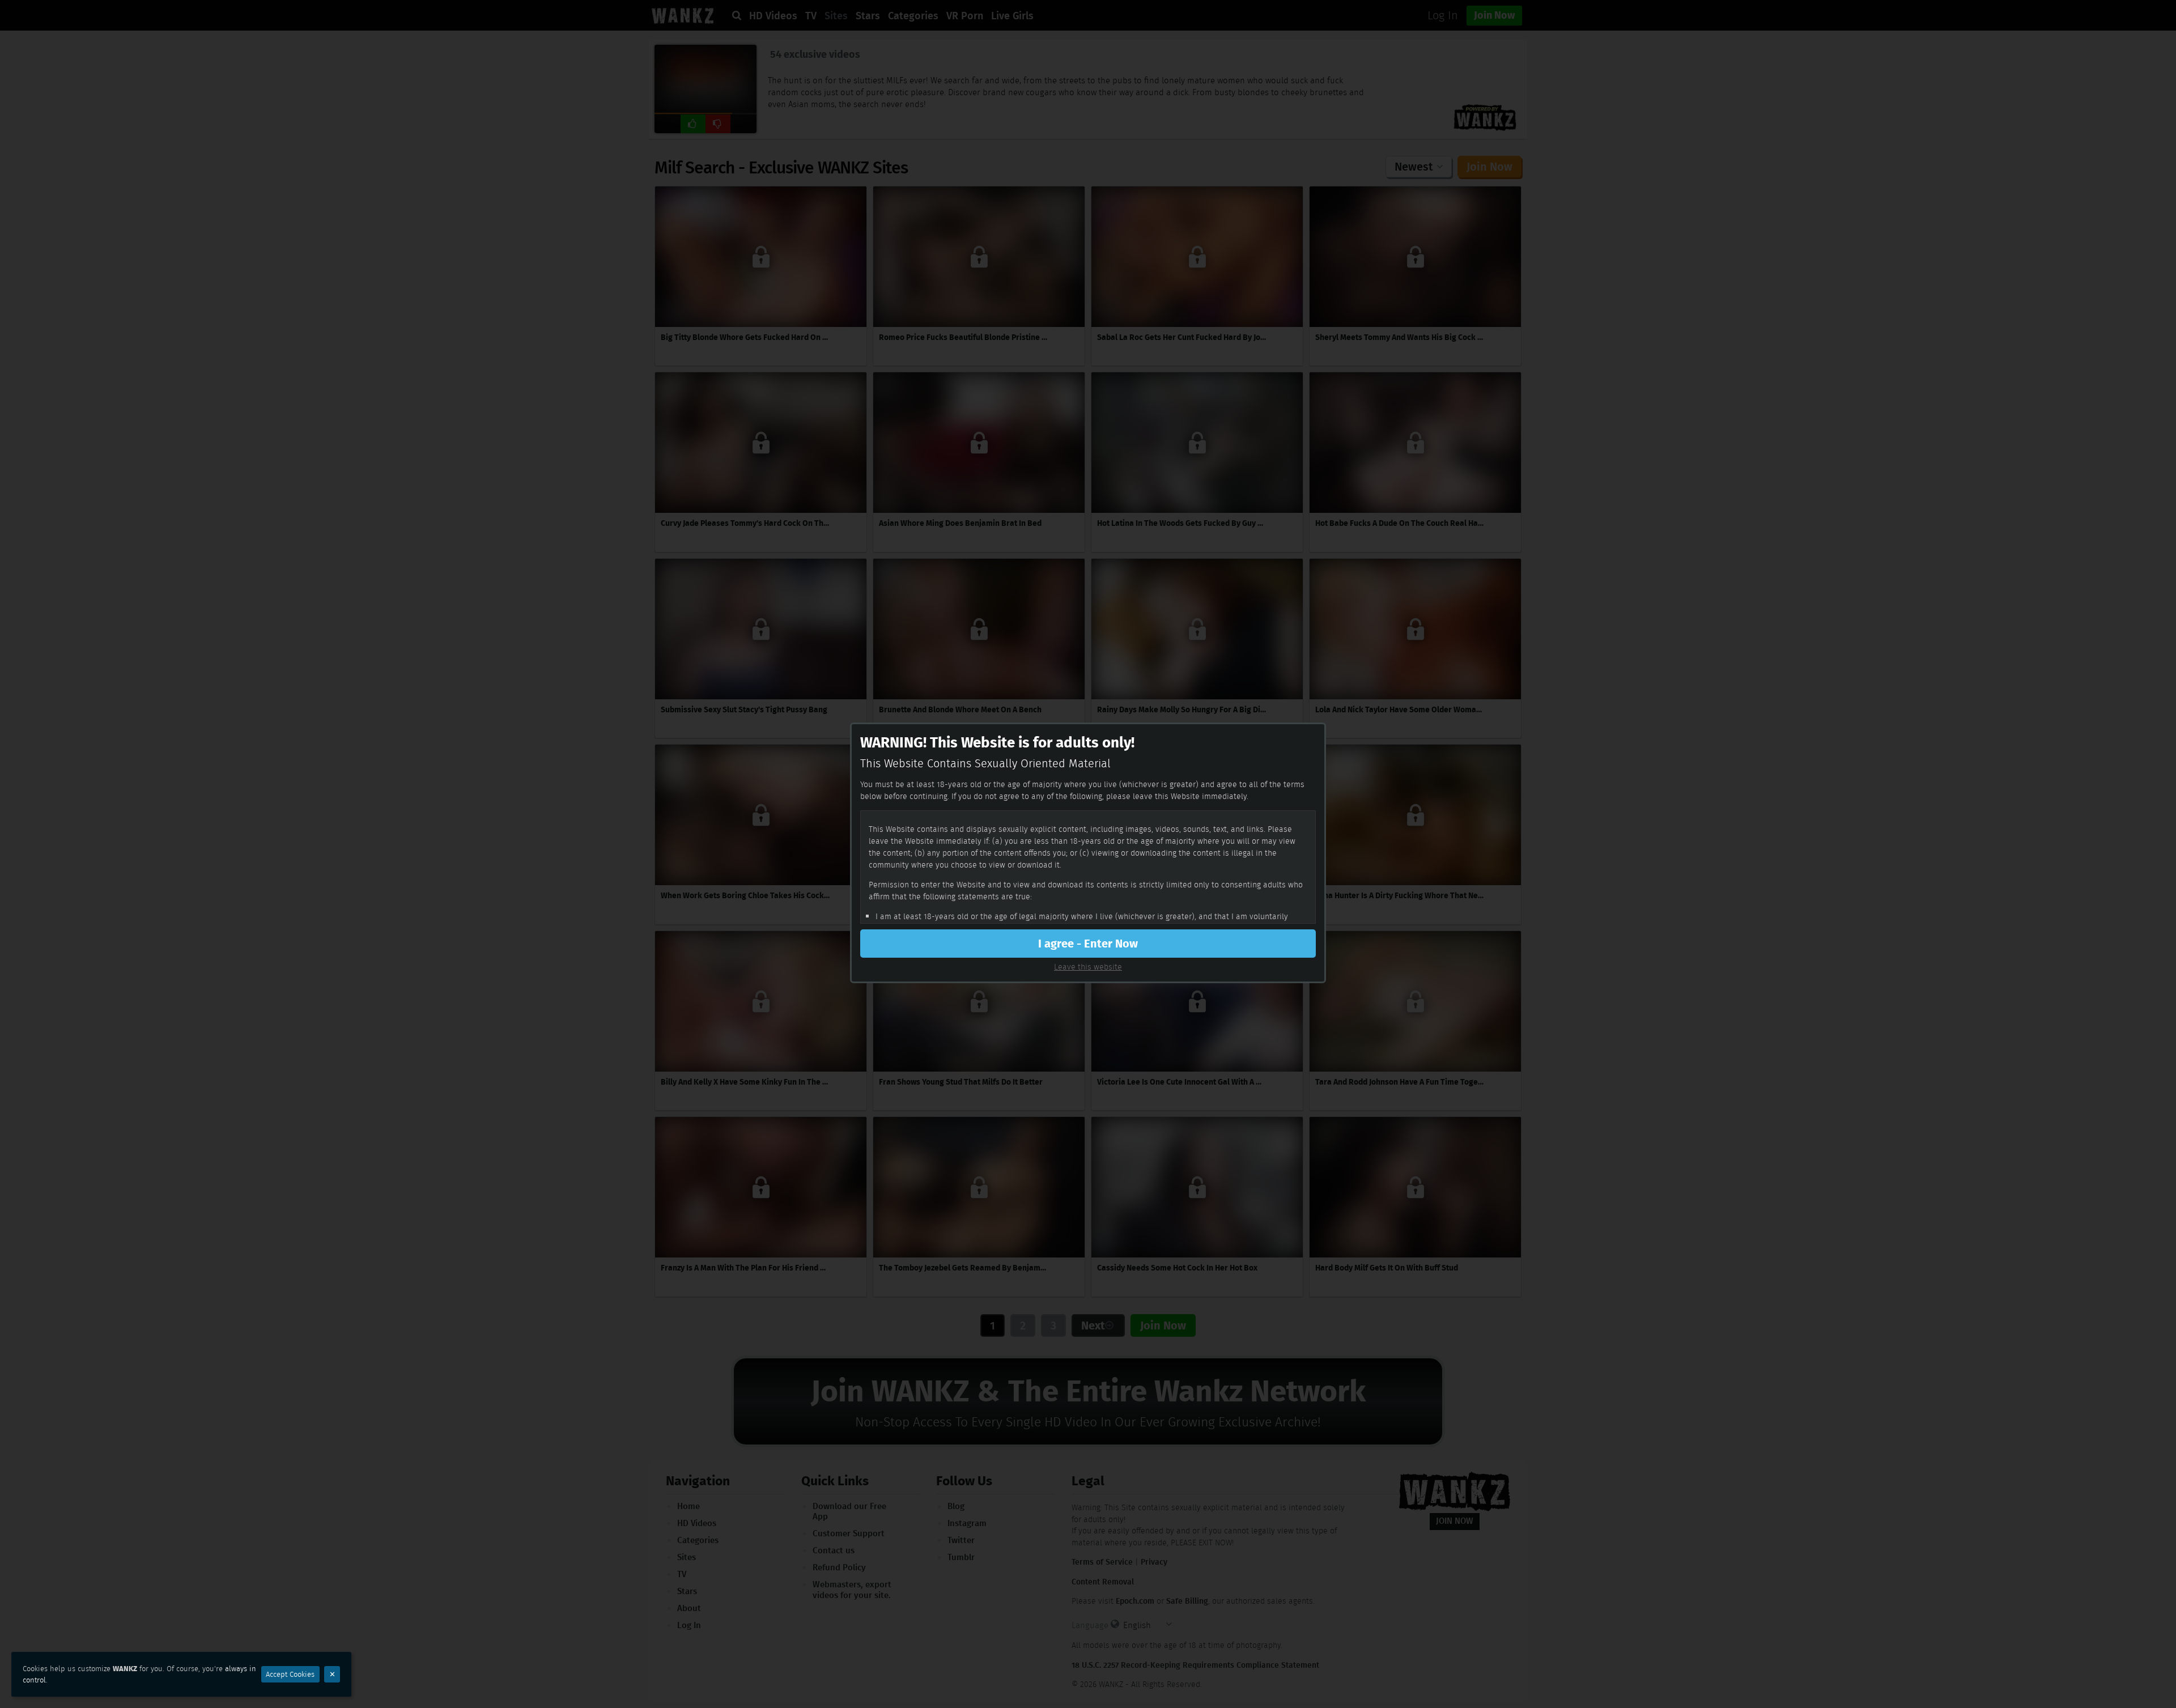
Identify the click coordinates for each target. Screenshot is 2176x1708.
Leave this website (1088, 967)
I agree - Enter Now (1088, 944)
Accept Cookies (290, 1674)
